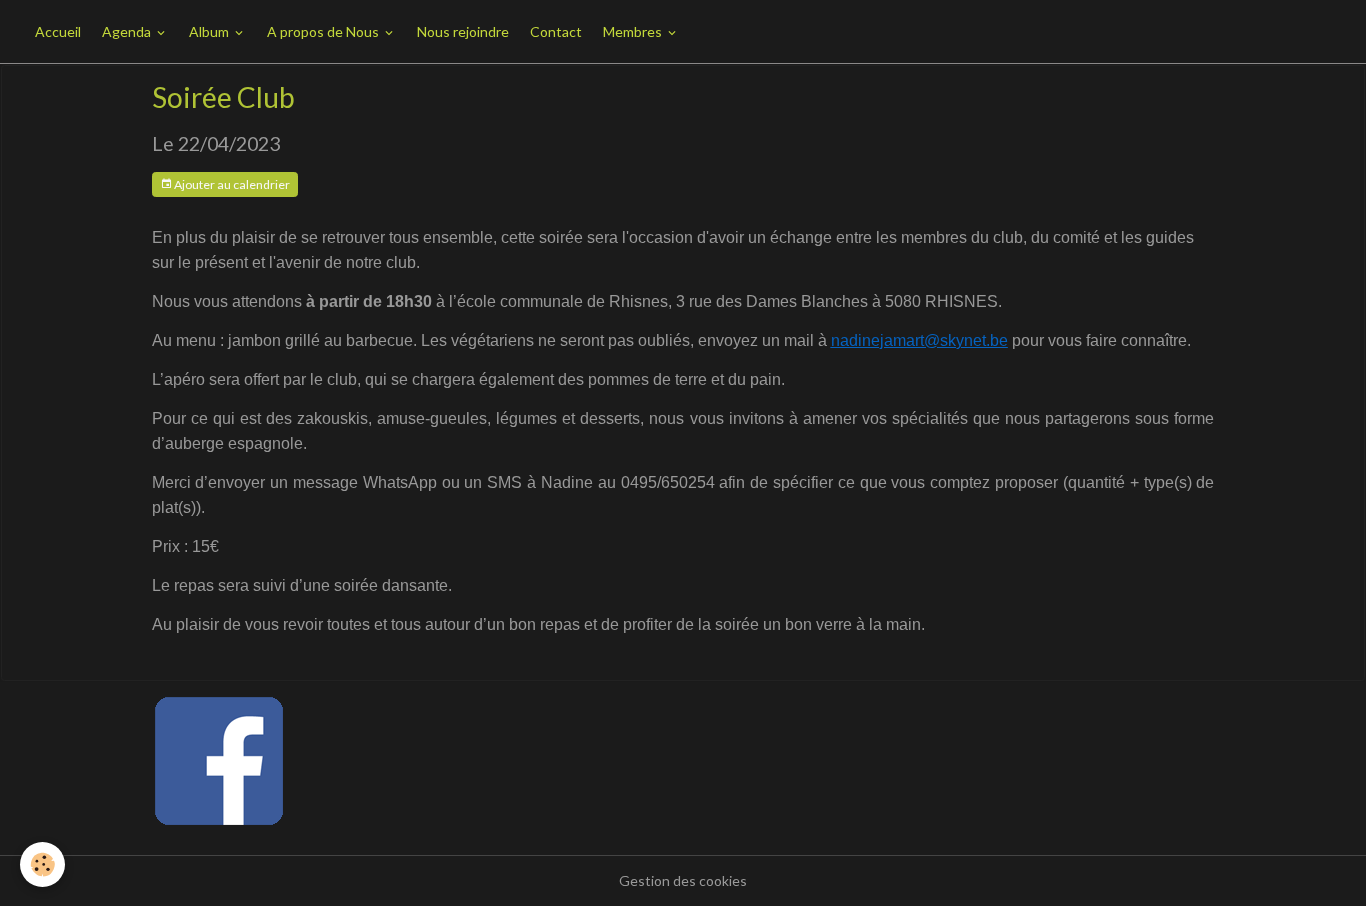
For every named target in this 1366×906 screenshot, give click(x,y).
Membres (634, 31)
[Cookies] (42, 864)
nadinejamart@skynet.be (919, 340)
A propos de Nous (324, 31)
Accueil (58, 31)
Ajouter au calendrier (231, 184)
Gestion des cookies (683, 880)
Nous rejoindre (463, 31)
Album (210, 31)
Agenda (128, 31)
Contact (556, 31)
